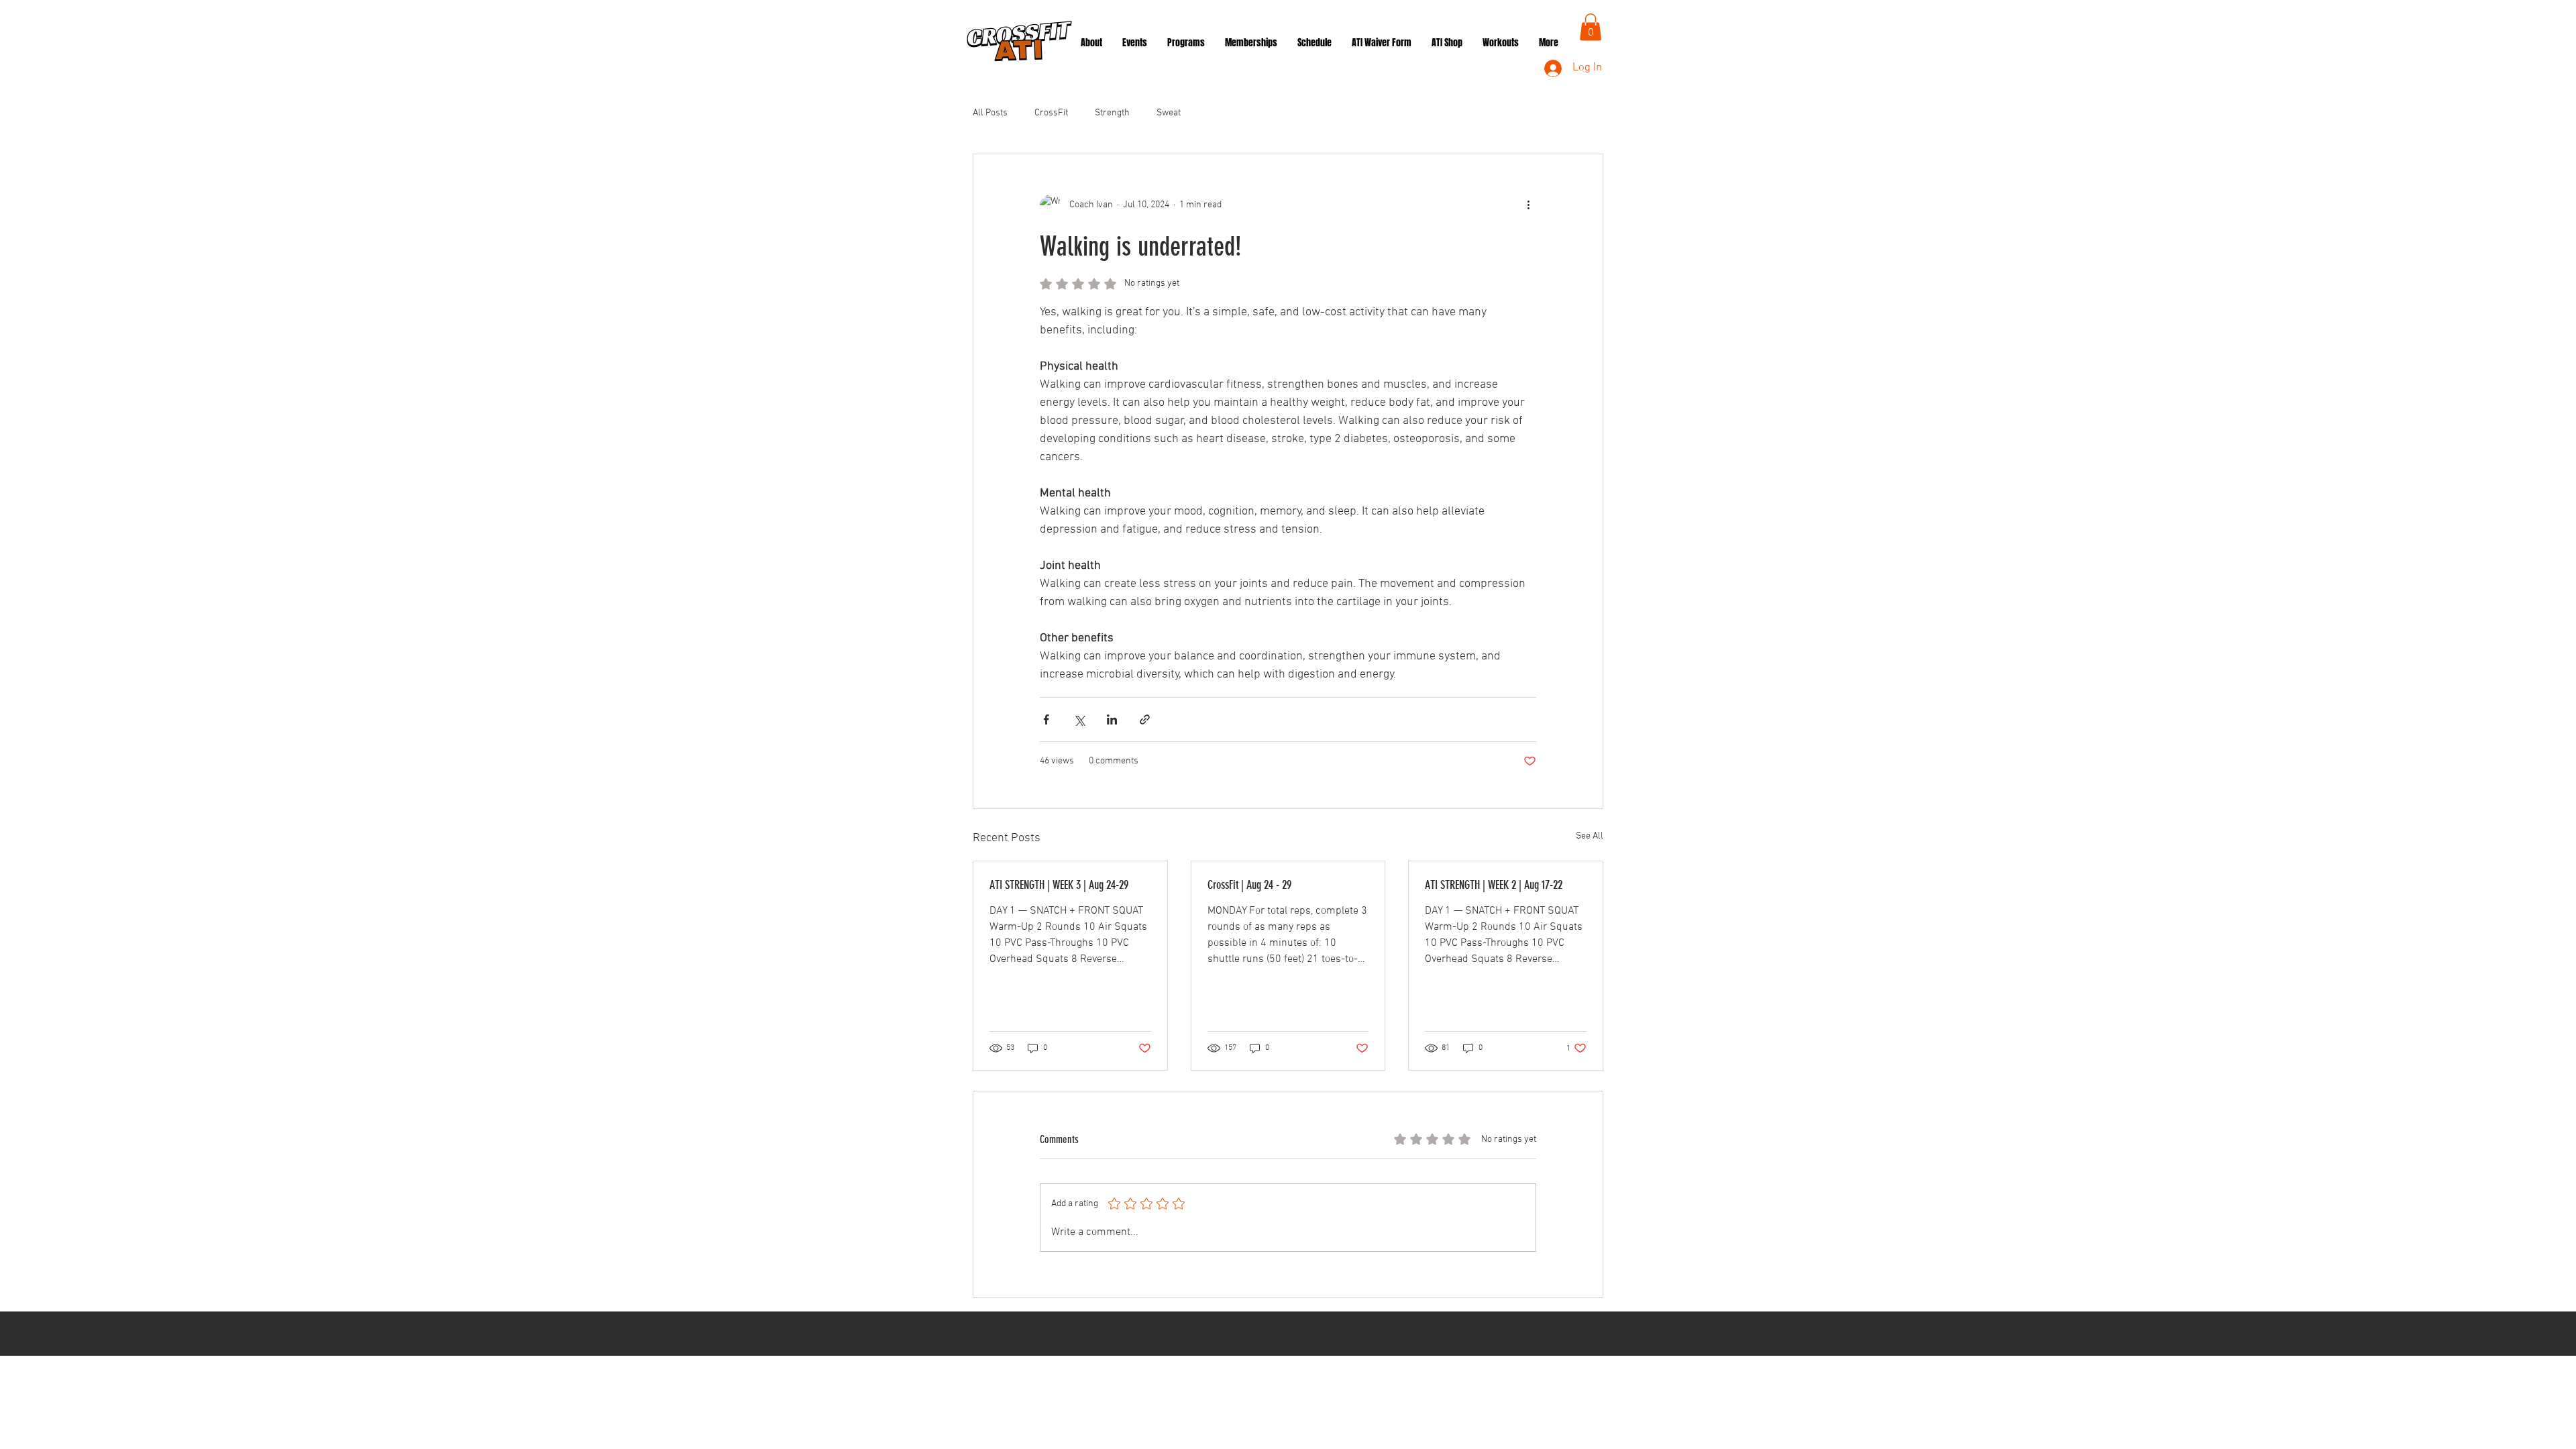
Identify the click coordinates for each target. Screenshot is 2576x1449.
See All (1590, 836)
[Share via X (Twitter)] (1079, 719)
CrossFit (1051, 113)
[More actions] (1528, 205)
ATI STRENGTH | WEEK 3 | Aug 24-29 (1059, 885)
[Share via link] (1145, 719)
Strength (1112, 113)
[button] (1591, 27)
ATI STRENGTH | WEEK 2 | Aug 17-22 (1494, 885)
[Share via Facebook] (1046, 719)
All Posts (990, 113)
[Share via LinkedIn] (1112, 719)
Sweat (1169, 113)
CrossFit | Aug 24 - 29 (1249, 885)
